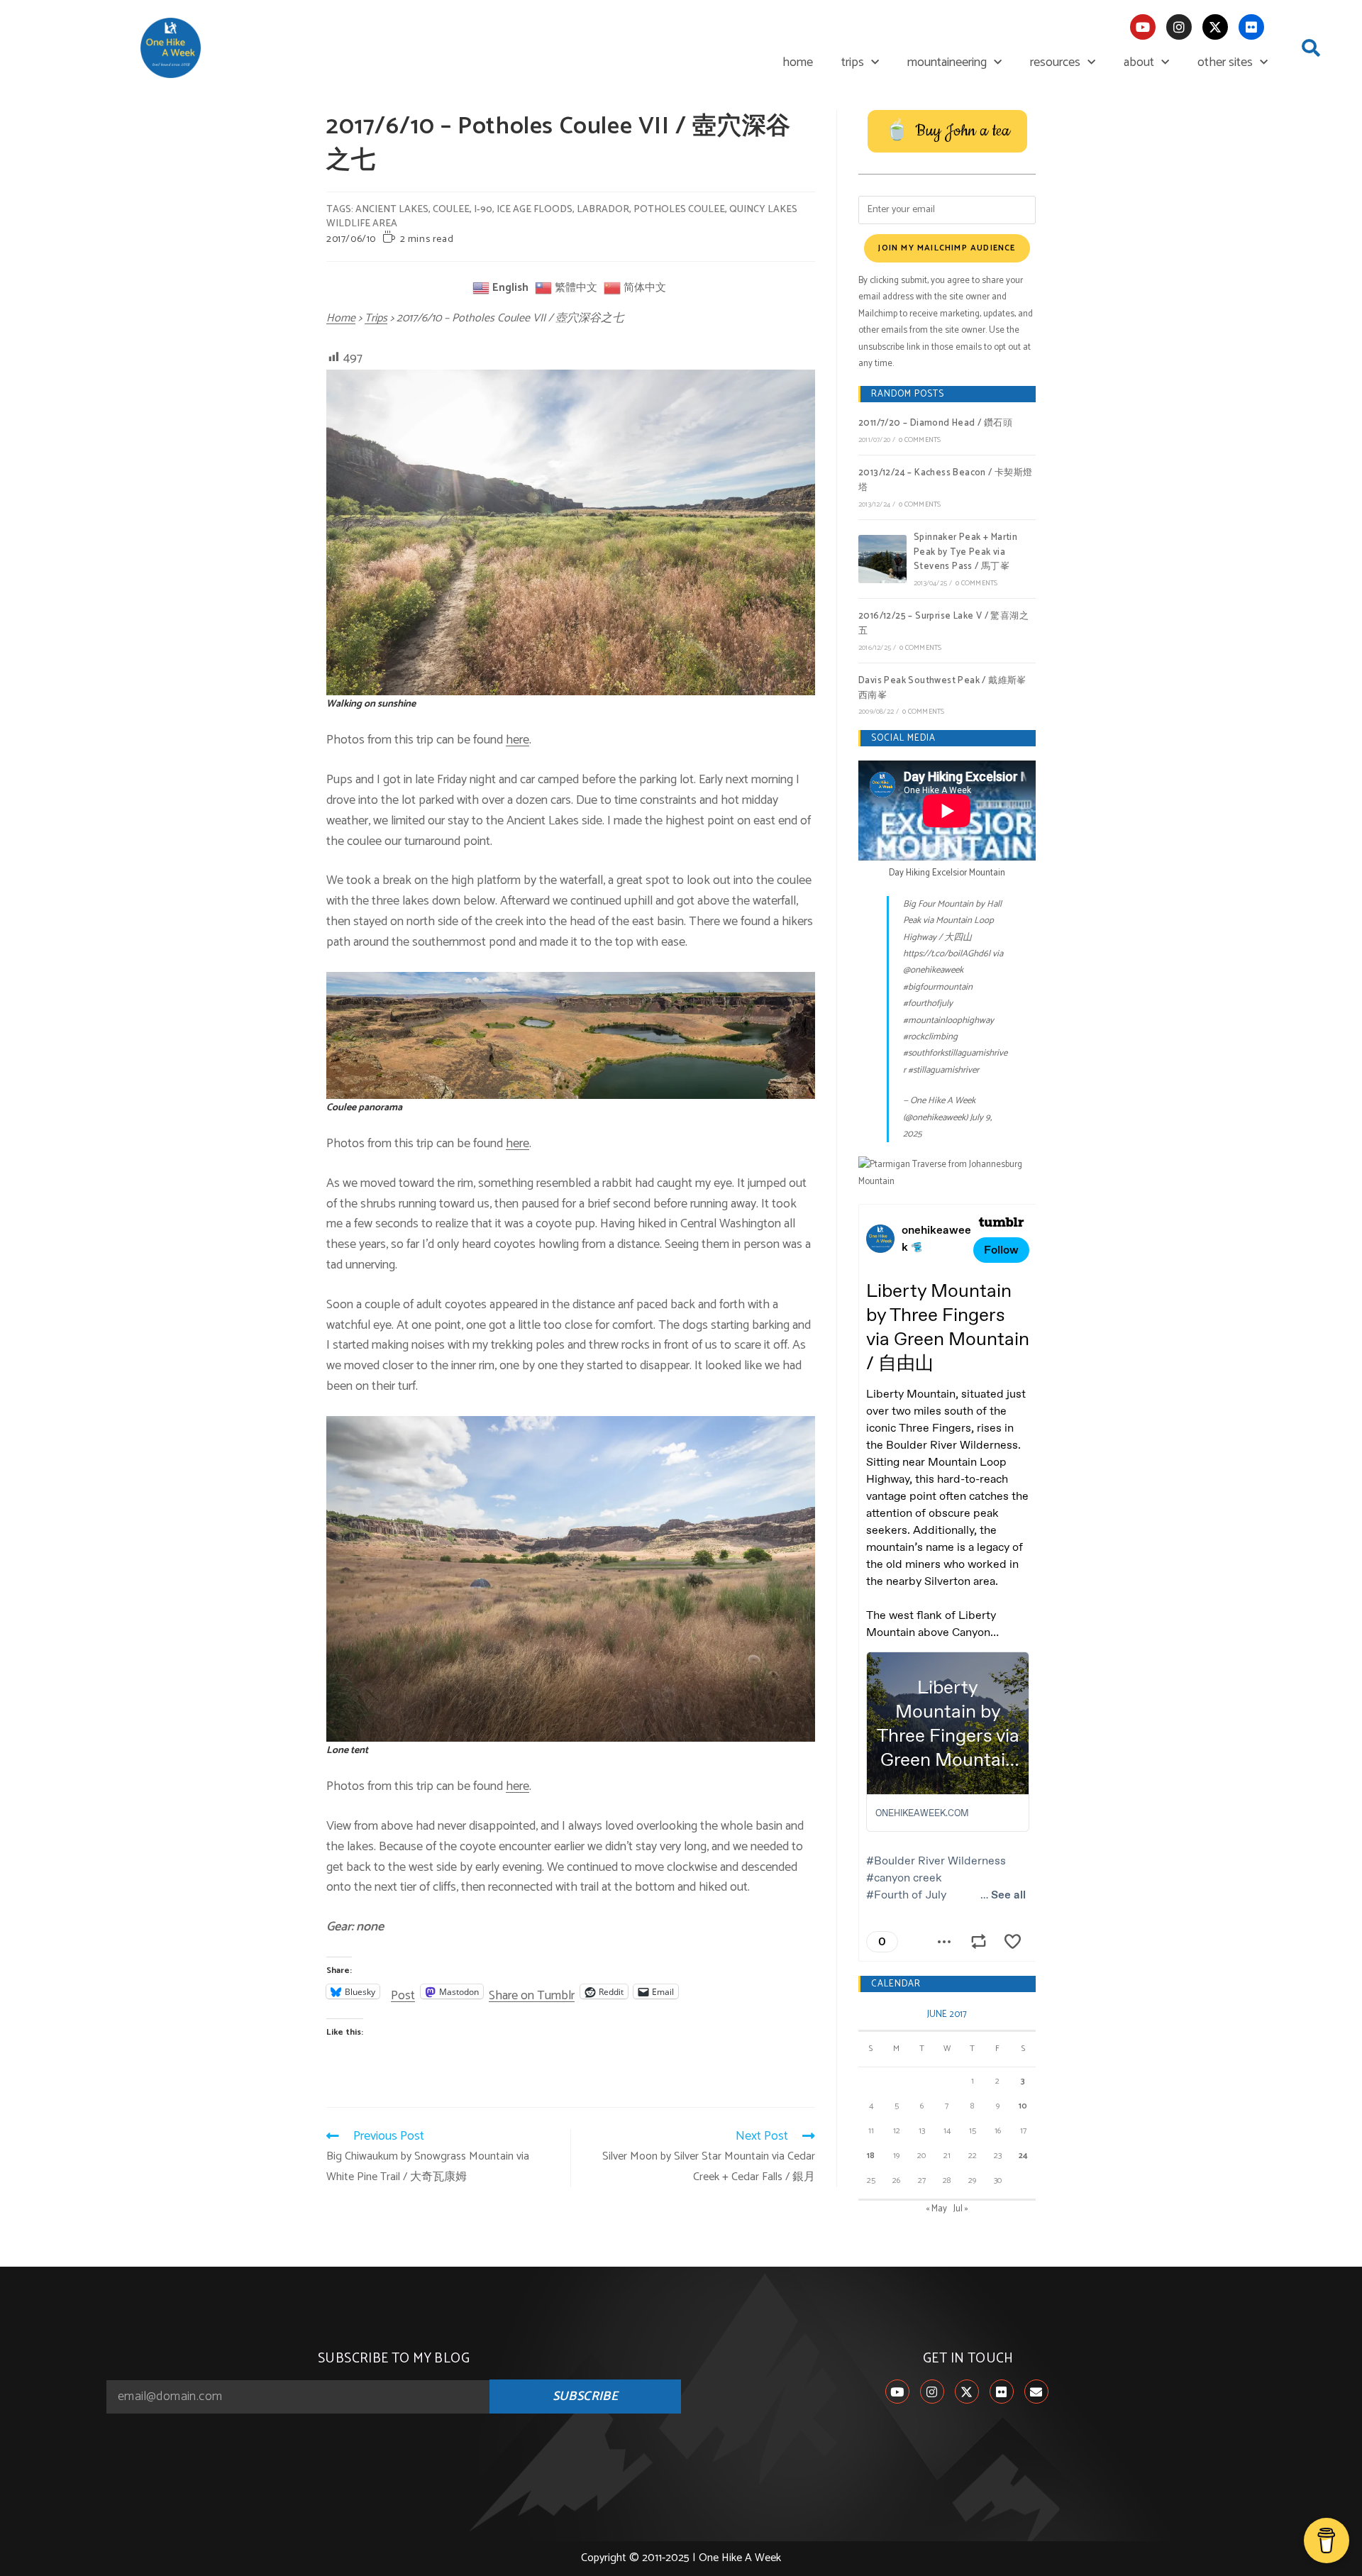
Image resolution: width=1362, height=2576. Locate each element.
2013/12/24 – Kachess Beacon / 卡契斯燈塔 (946, 480)
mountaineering (947, 62)
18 (871, 2156)
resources (1055, 62)
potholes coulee (679, 210)
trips (853, 62)
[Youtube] (1143, 27)
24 (1023, 2156)
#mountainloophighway (948, 1021)
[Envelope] (1036, 2392)
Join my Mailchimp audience (947, 248)
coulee (451, 210)
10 (1023, 2106)
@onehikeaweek (933, 970)
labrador (603, 210)
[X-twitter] (1215, 27)
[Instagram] (1179, 27)
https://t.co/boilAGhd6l (947, 954)
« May (936, 2209)
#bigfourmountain (938, 987)
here (517, 740)
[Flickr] (1251, 27)
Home (341, 318)
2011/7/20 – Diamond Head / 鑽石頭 (935, 423)
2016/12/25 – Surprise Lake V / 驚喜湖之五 (943, 624)
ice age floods (535, 210)
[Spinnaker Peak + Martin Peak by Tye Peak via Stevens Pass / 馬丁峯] (882, 559)
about (1139, 62)
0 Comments (920, 440)
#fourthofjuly (928, 1004)
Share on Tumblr (532, 1991)
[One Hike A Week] (947, 1173)
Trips (376, 318)
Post (403, 1991)
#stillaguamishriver (943, 1070)
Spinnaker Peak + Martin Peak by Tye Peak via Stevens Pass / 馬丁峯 (965, 552)
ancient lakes (392, 210)
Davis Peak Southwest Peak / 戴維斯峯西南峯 (942, 688)
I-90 (483, 210)
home (798, 62)
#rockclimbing (930, 1037)
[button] (1311, 48)
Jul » (961, 2209)
